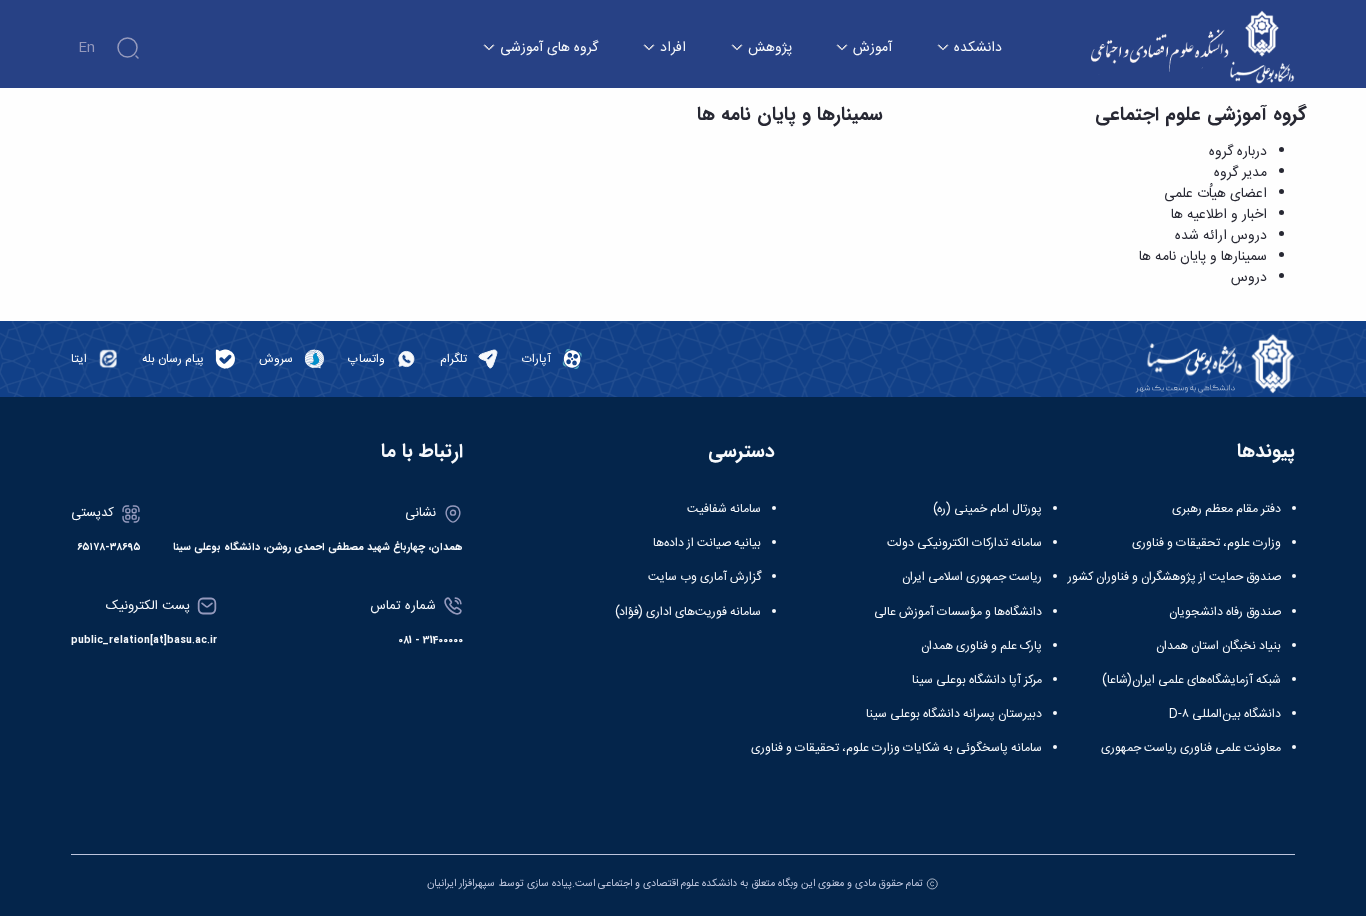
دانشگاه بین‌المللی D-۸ (1225, 714)
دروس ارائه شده (1221, 236)
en (86, 48)
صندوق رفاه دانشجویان (1225, 612)
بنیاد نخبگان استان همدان (1218, 646)
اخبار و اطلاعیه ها (1219, 215)
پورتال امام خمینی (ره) (987, 509)
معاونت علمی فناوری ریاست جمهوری (1191, 748)
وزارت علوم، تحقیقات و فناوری (1206, 543)
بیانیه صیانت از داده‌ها (707, 543)
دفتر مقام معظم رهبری (1226, 509)
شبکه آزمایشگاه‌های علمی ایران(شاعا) (1191, 680)
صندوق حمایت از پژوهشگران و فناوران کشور (1174, 577)
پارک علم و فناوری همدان (981, 646)
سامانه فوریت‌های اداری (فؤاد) (688, 612)
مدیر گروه (1240, 173)
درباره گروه (1238, 152)
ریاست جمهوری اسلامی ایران (972, 577)
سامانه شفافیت (724, 509)
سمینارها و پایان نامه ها (1203, 257)
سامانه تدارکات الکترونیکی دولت (964, 543)
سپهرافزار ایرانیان (461, 883)
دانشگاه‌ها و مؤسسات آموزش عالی (958, 612)
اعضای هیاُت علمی (1215, 194)
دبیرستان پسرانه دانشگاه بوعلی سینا (954, 714)
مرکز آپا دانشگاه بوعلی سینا (977, 680)
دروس (1249, 278)
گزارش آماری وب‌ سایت (704, 577)
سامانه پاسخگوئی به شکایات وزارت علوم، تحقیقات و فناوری (896, 748)
